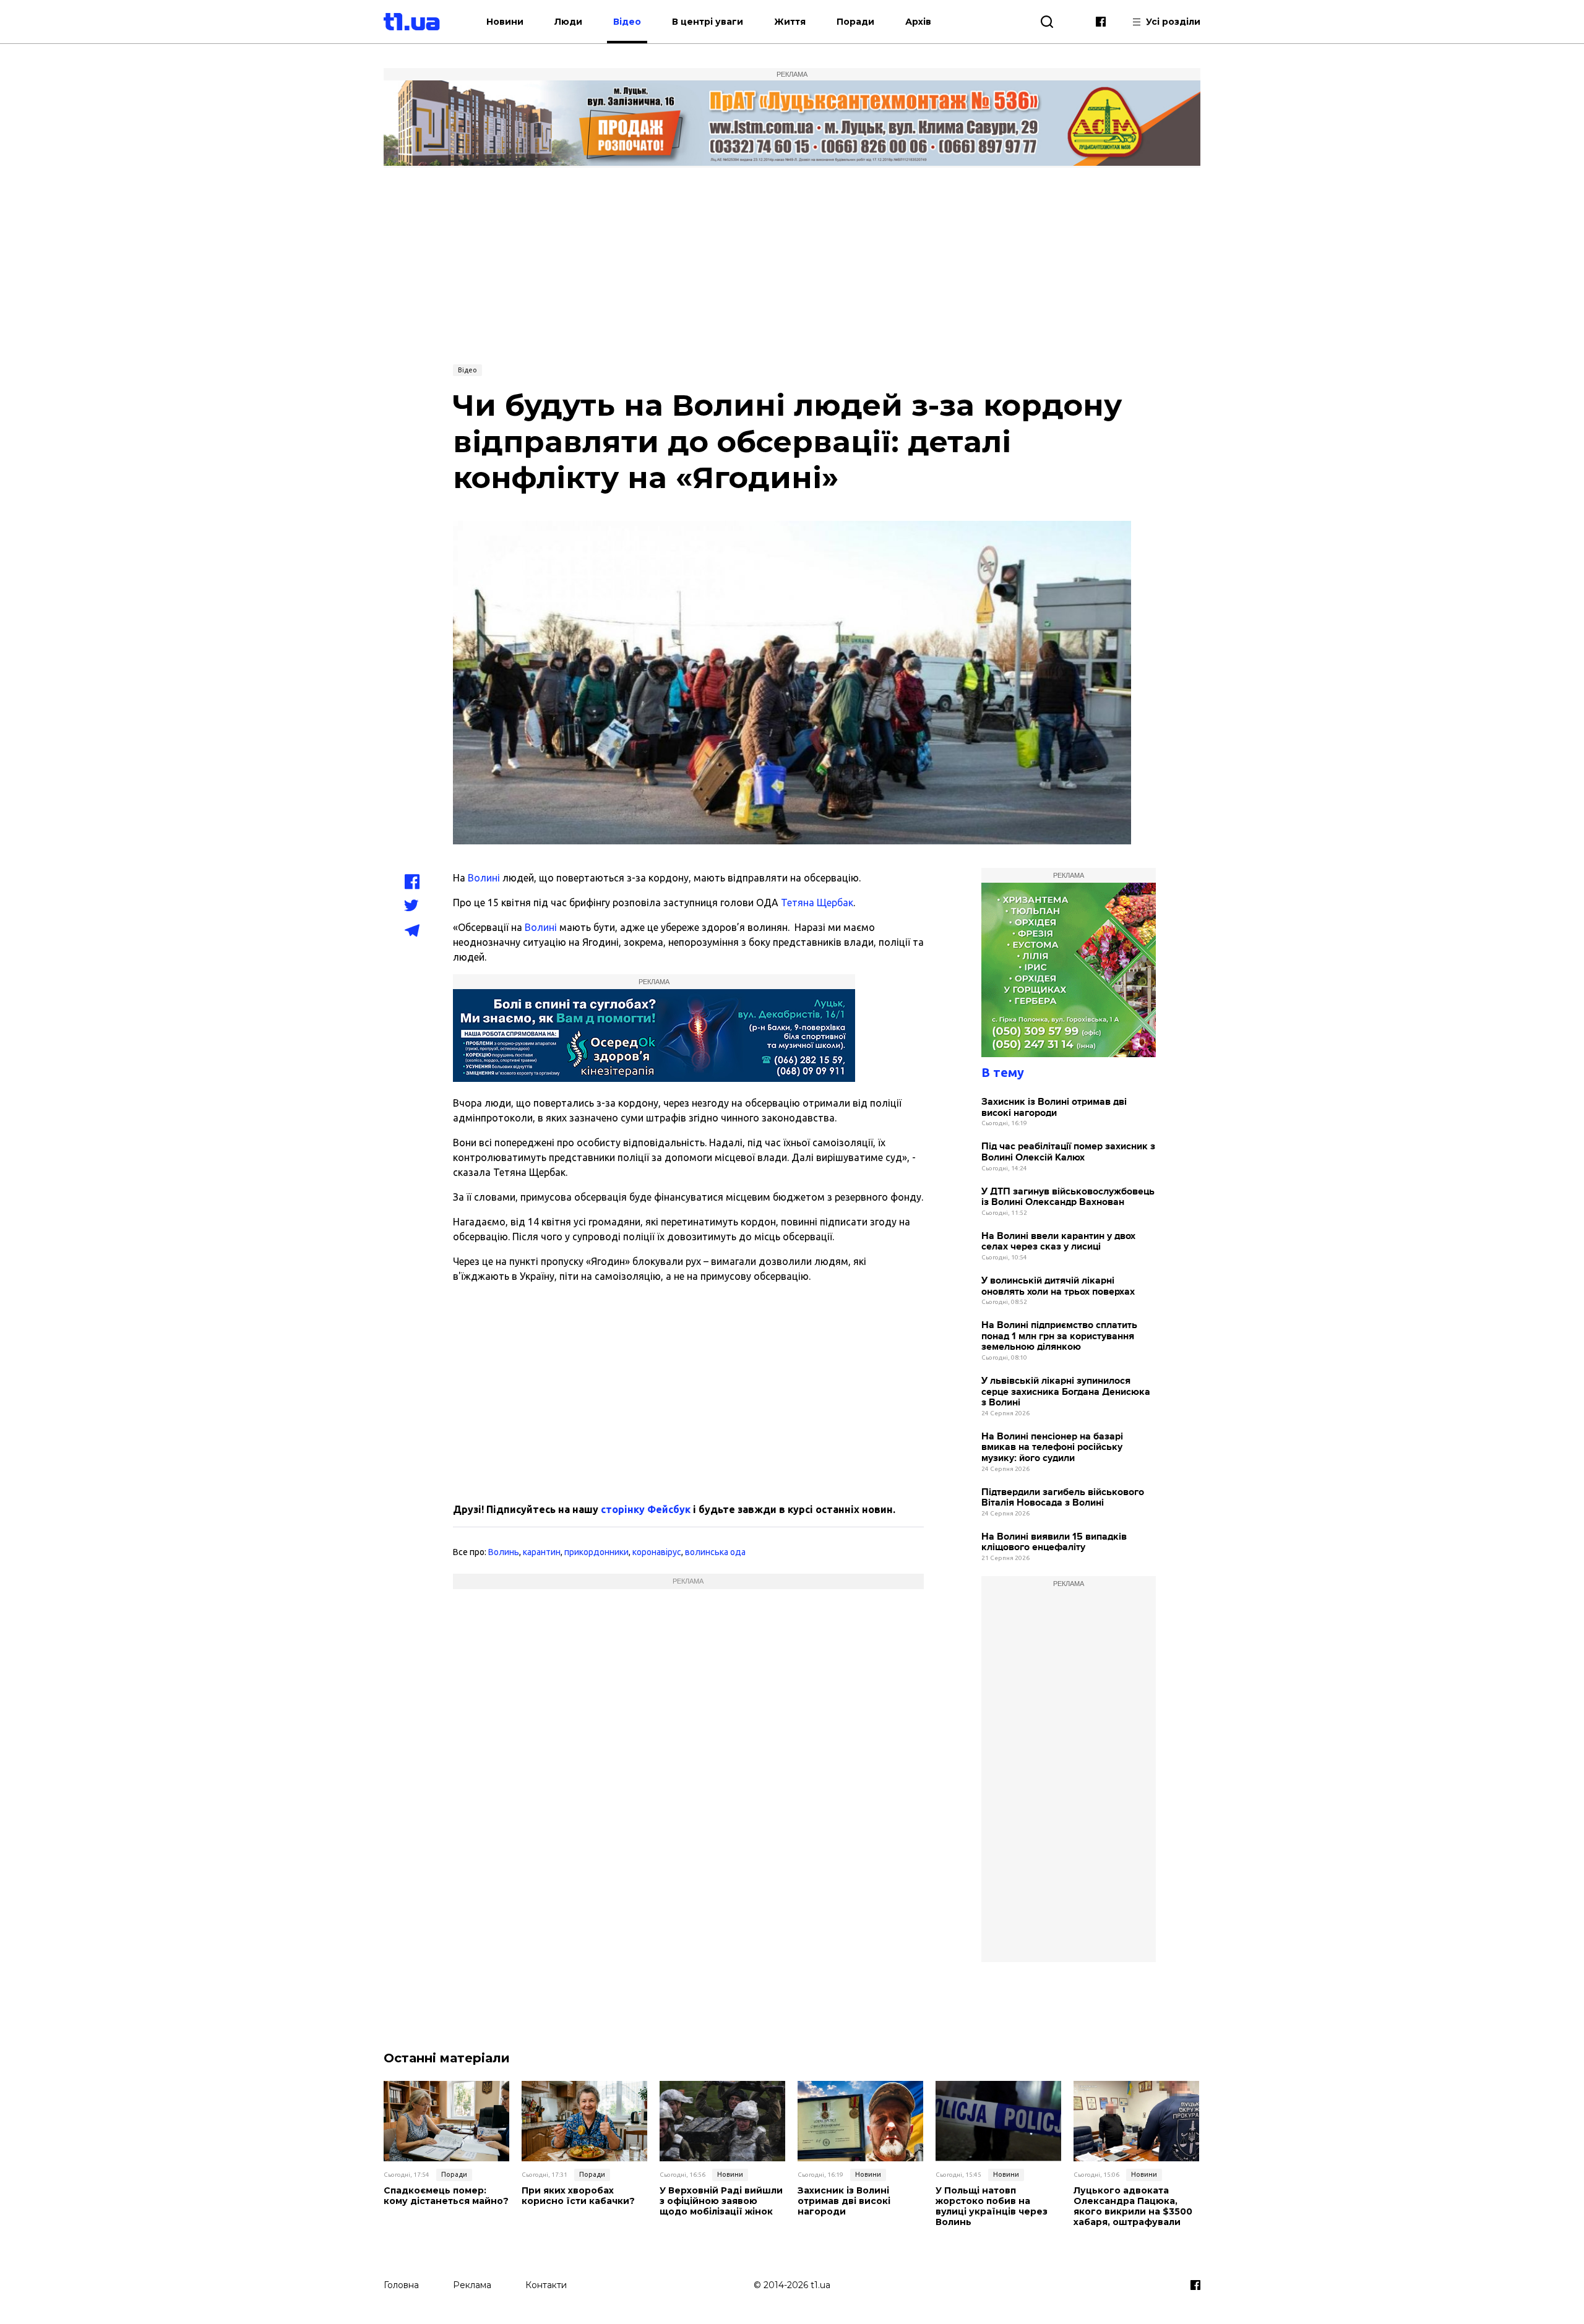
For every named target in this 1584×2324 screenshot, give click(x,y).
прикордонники (596, 1552)
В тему (1003, 1072)
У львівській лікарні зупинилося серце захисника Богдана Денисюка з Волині (1066, 1392)
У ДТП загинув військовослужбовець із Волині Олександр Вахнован (1068, 1197)
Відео (627, 22)
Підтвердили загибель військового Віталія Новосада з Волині (1063, 1498)
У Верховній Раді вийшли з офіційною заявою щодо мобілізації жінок (721, 2201)
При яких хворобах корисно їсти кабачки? (578, 2196)
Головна (401, 2285)
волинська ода (715, 1552)
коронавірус (657, 1552)
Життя (790, 22)
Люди (568, 22)
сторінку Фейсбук (646, 1509)
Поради (855, 22)
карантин (542, 1552)
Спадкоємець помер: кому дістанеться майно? (446, 2196)
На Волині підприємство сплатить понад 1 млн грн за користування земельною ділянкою (1059, 1336)
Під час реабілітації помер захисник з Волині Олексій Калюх (1068, 1152)
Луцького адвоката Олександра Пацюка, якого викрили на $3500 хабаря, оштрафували (1133, 2206)
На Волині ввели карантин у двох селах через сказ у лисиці (1058, 1242)
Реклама (472, 2285)
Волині (484, 878)
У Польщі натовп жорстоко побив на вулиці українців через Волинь (992, 2206)
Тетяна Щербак (817, 903)
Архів (918, 22)
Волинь (504, 1552)
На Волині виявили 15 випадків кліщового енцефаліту (1054, 1542)
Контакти (546, 2285)
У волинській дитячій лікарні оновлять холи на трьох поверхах (1058, 1286)
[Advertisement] (792, 264)
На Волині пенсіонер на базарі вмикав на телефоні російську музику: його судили (1052, 1447)
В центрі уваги (708, 22)
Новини (505, 22)
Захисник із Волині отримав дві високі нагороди (1054, 1108)
